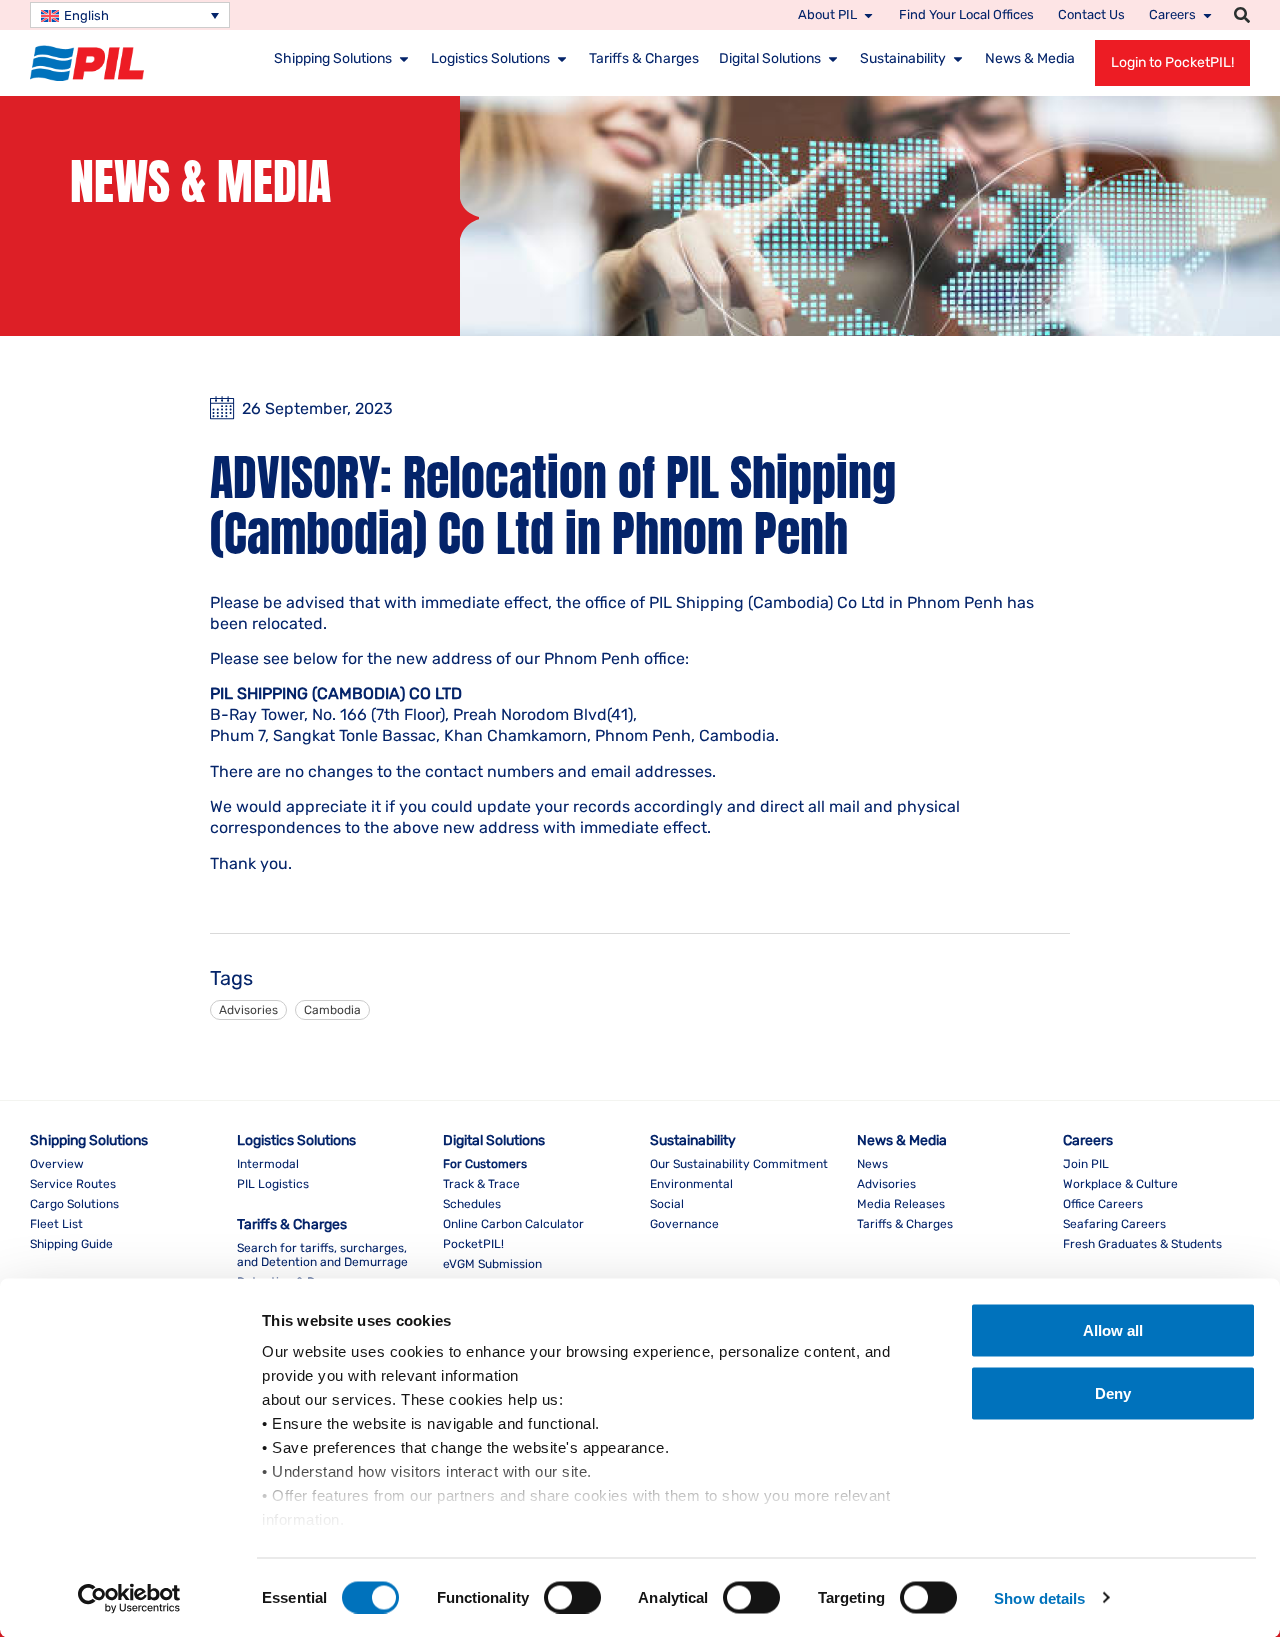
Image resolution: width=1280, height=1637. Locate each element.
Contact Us (1091, 14)
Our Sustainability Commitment (739, 1164)
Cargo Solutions (74, 1204)
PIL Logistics (273, 1184)
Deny (1113, 1393)
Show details (1039, 1597)
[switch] (572, 1597)
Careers (1172, 14)
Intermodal (268, 1164)
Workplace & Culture (1120, 1184)
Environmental (691, 1184)
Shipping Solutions (333, 58)
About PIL (827, 14)
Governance (684, 1224)
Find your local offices (966, 14)
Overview (57, 1164)
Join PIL (1086, 1164)
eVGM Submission (492, 1264)
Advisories (248, 1010)
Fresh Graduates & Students (1142, 1244)
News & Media (1030, 58)
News (872, 1164)
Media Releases (901, 1204)
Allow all (1113, 1330)
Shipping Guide (71, 1244)
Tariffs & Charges (644, 58)
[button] (1242, 15)
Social (667, 1204)
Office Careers (1103, 1204)
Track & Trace (481, 1184)
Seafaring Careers (1114, 1224)
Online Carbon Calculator (513, 1224)
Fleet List (56, 1224)
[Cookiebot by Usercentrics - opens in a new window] (129, 1598)
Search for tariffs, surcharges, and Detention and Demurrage (322, 1255)
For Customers (485, 1164)
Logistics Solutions (490, 58)
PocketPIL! (473, 1244)
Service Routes (73, 1184)
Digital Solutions (770, 58)
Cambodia (332, 1010)
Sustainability (903, 58)
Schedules (472, 1204)
